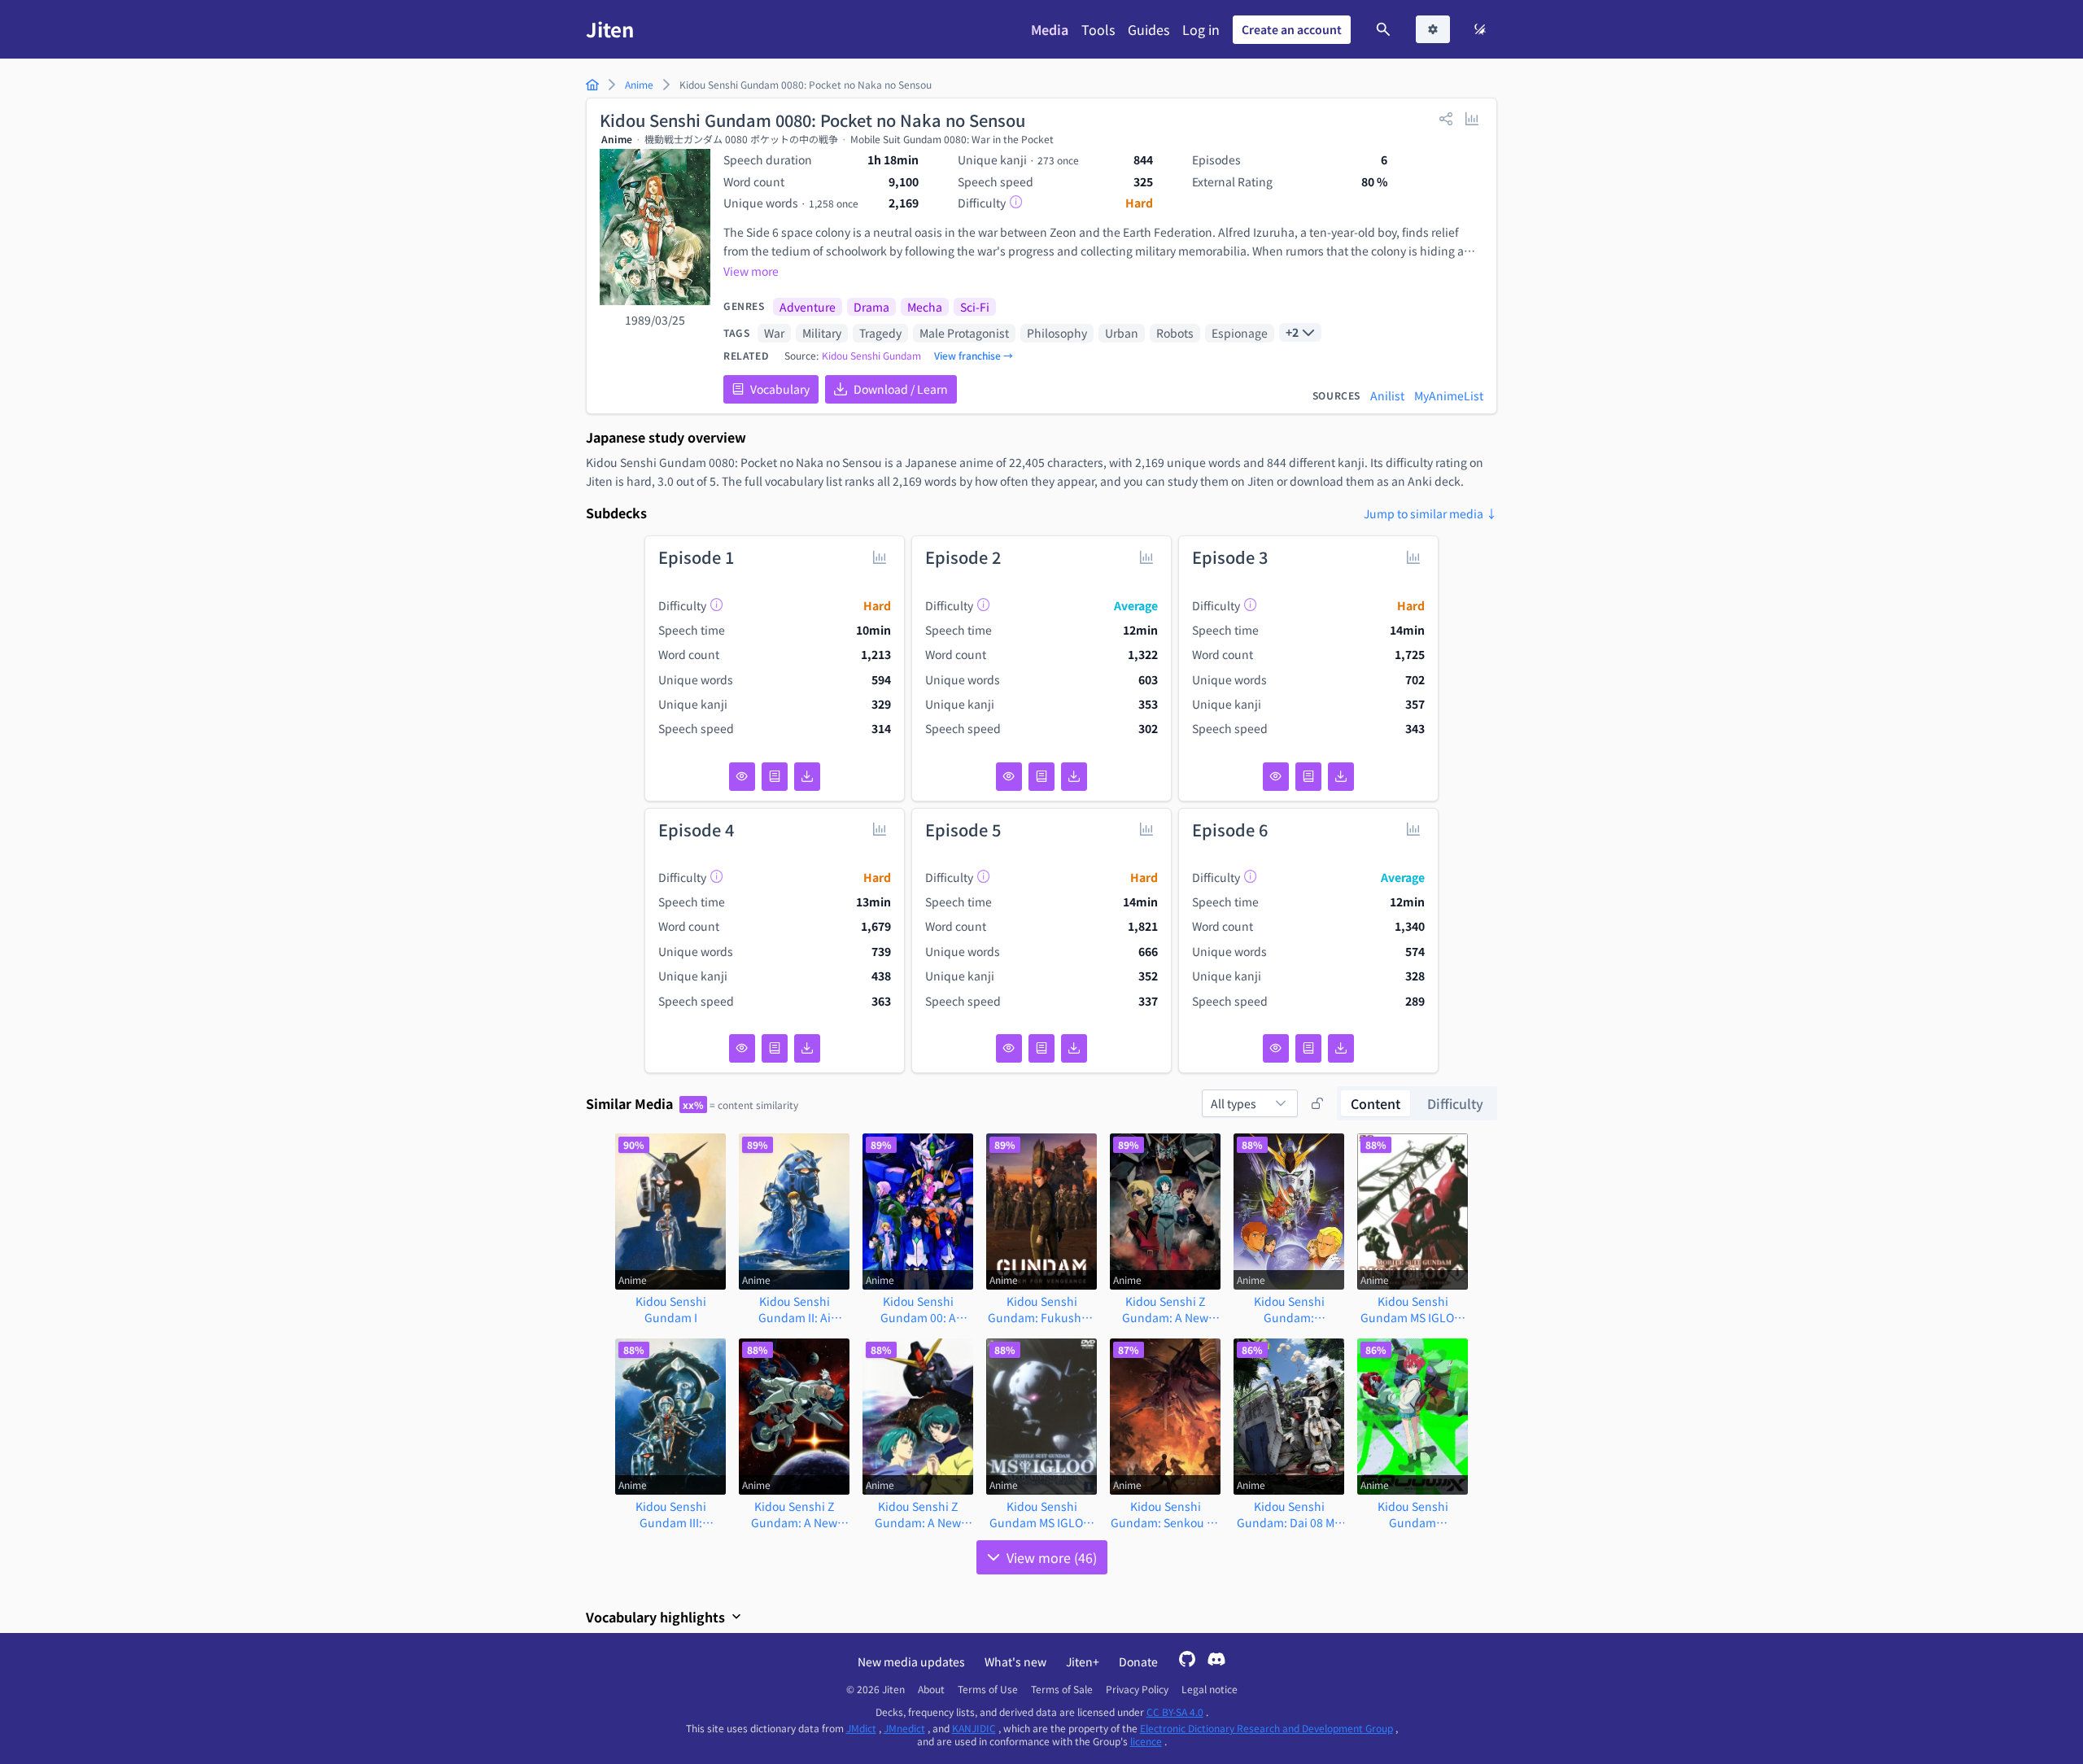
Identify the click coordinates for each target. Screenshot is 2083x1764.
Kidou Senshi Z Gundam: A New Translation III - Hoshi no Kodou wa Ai (794, 1514)
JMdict (861, 1728)
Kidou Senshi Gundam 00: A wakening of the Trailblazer (918, 1309)
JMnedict (904, 1728)
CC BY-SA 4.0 (1175, 1712)
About (931, 1689)
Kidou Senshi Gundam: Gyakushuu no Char (1289, 1309)
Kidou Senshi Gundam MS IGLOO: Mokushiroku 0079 (1042, 1514)
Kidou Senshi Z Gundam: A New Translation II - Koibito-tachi (918, 1514)
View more (751, 271)
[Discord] (1216, 1661)
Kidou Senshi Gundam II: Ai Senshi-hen (795, 1309)
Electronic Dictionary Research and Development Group (1266, 1728)
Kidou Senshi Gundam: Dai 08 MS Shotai (1289, 1514)
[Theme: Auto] (1480, 29)
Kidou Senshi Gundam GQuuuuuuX (1413, 1514)
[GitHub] (1187, 1661)
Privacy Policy (1137, 1689)
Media (1050, 29)
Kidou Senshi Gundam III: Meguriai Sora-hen (670, 1514)
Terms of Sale (1062, 1689)
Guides (1148, 29)
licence (1146, 1741)
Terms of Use (988, 1689)
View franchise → (974, 356)
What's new (1015, 1661)
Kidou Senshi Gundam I (671, 1309)
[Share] (1446, 118)
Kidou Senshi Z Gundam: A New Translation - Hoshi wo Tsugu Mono (1166, 1309)
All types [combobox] (1234, 1103)
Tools (1098, 29)
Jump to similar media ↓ (1430, 513)
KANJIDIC (974, 1728)
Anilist (1387, 395)
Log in (1201, 29)
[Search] (1383, 29)
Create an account (1292, 29)
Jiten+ (1083, 1661)
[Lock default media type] (1317, 1103)
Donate (1138, 1661)
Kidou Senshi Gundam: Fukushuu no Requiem (1042, 1309)
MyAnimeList (1449, 395)
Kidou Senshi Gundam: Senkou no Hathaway (1166, 1514)
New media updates (911, 1661)
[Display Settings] (1433, 29)
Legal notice (1210, 1689)
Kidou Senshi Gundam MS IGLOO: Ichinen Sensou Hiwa (1413, 1309)
